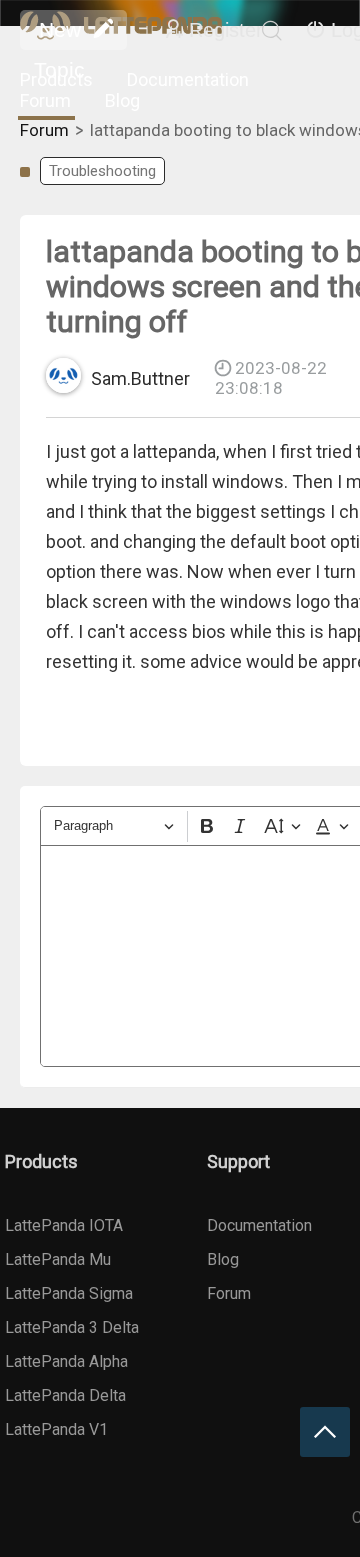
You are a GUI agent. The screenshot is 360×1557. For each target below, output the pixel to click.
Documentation (188, 79)
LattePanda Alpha (66, 1361)
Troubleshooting (102, 171)
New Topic (59, 34)
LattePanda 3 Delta (72, 1327)
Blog (122, 100)
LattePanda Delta (65, 1395)
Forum (45, 100)
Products (56, 79)
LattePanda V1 (56, 1429)
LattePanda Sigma (69, 1293)
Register (226, 30)
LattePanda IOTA (64, 1225)
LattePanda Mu (58, 1259)
